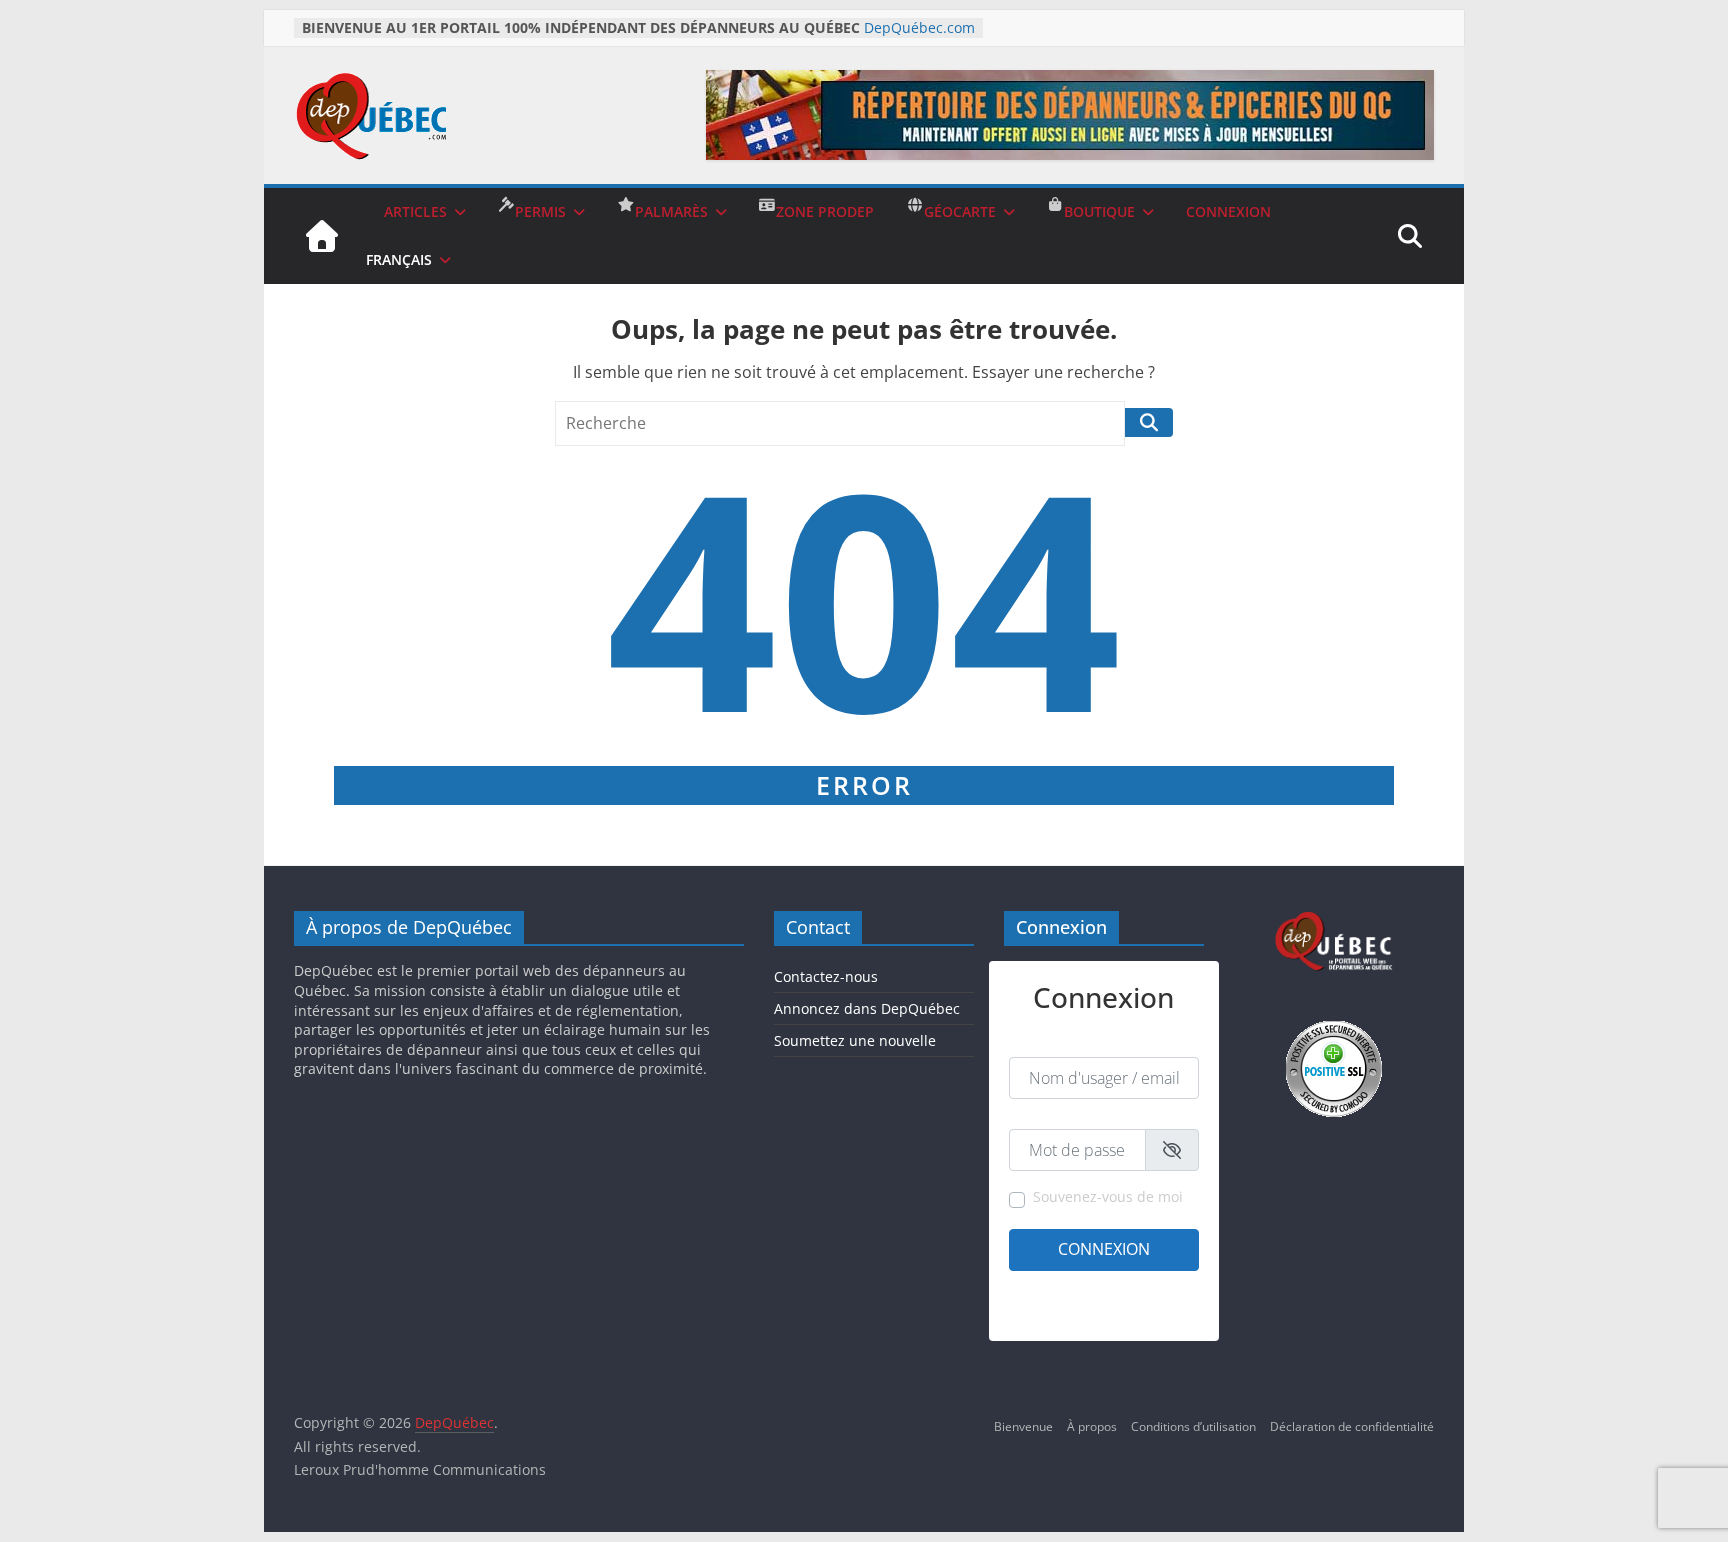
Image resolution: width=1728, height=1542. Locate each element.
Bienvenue (1023, 1426)
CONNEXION (1228, 211)
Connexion (1104, 1249)
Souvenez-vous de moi (1108, 1196)
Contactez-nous (826, 976)
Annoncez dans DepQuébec (867, 1008)
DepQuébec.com (919, 27)
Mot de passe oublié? (1140, 1312)
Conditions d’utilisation (1193, 1426)
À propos (1092, 1426)
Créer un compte (1056, 1287)
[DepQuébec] (322, 236)
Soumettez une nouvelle (855, 1040)
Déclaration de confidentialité (1352, 1426)
